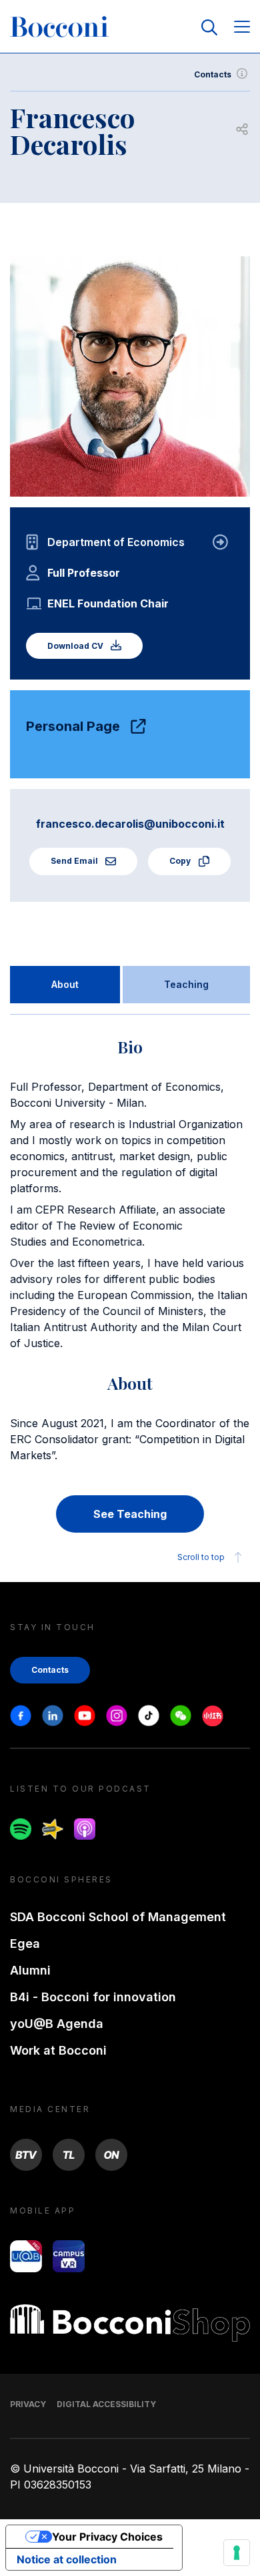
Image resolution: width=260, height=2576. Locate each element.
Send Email (75, 861)
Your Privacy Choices (107, 2537)
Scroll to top (201, 1557)
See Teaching (130, 1514)
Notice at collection (67, 2559)
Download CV (76, 646)
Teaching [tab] (186, 984)
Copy (181, 861)
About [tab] (65, 984)
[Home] (59, 27)
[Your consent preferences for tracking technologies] (237, 2553)
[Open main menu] (242, 28)
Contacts (213, 74)
